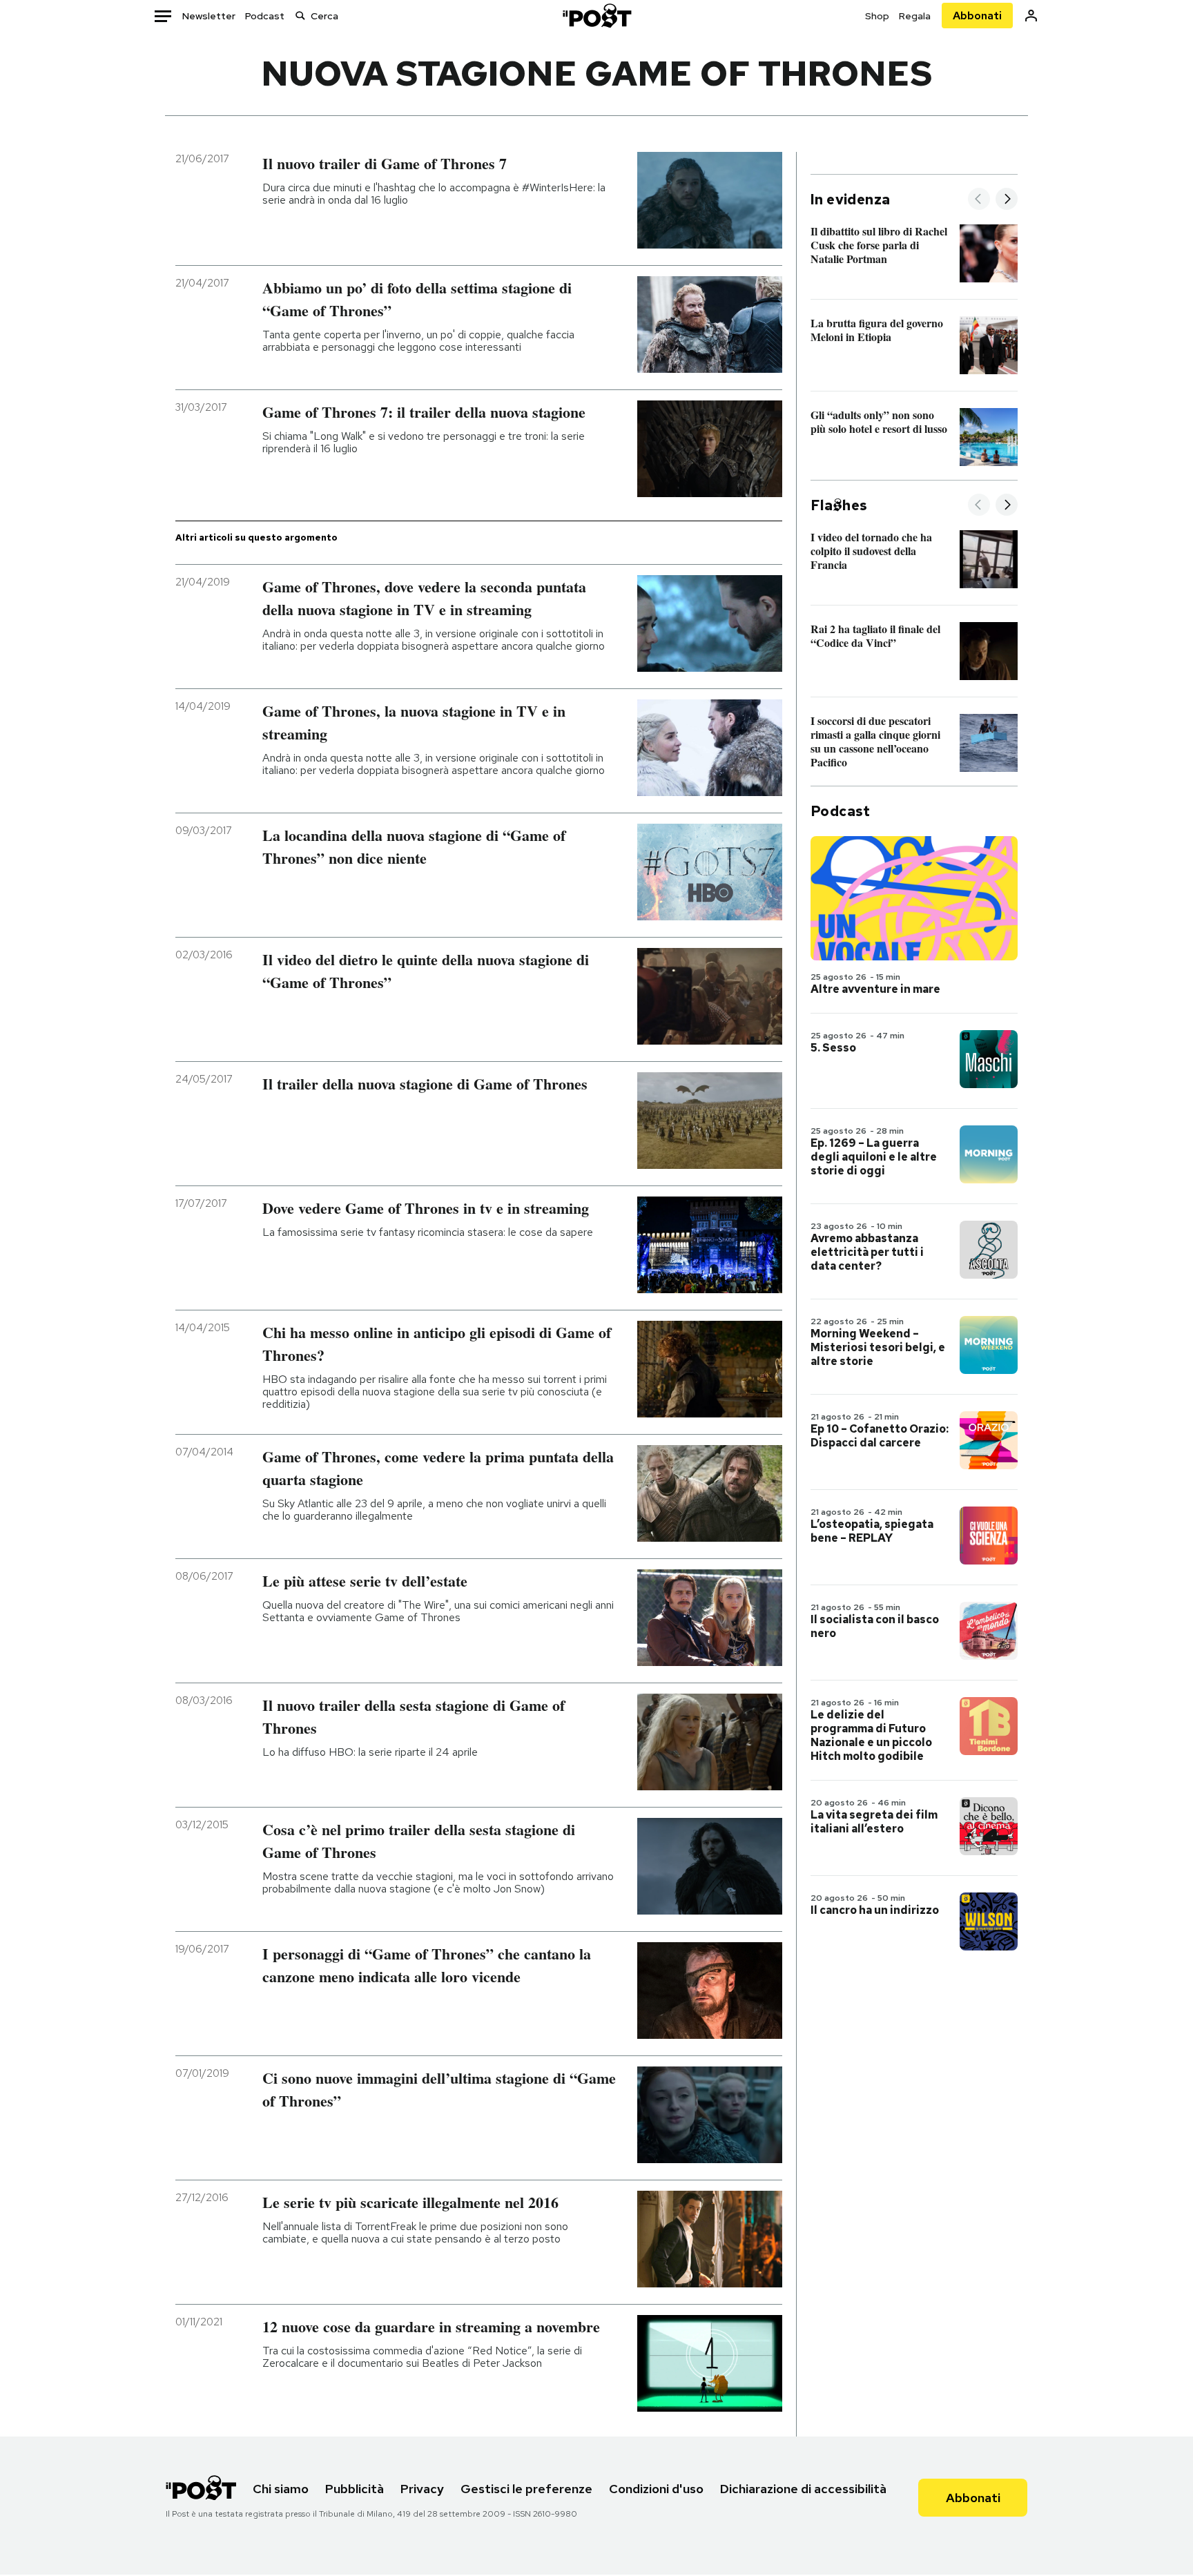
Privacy (422, 2489)
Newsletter (209, 16)
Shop (877, 16)
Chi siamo (281, 2489)
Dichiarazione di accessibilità (803, 2489)
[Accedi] (1031, 16)
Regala (915, 16)
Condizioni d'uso (656, 2489)
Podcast (265, 16)
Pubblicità (355, 2489)
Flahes (839, 505)
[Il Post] (596, 16)
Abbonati (977, 16)
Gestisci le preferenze (526, 2489)
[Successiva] (1007, 200)
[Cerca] (300, 16)
